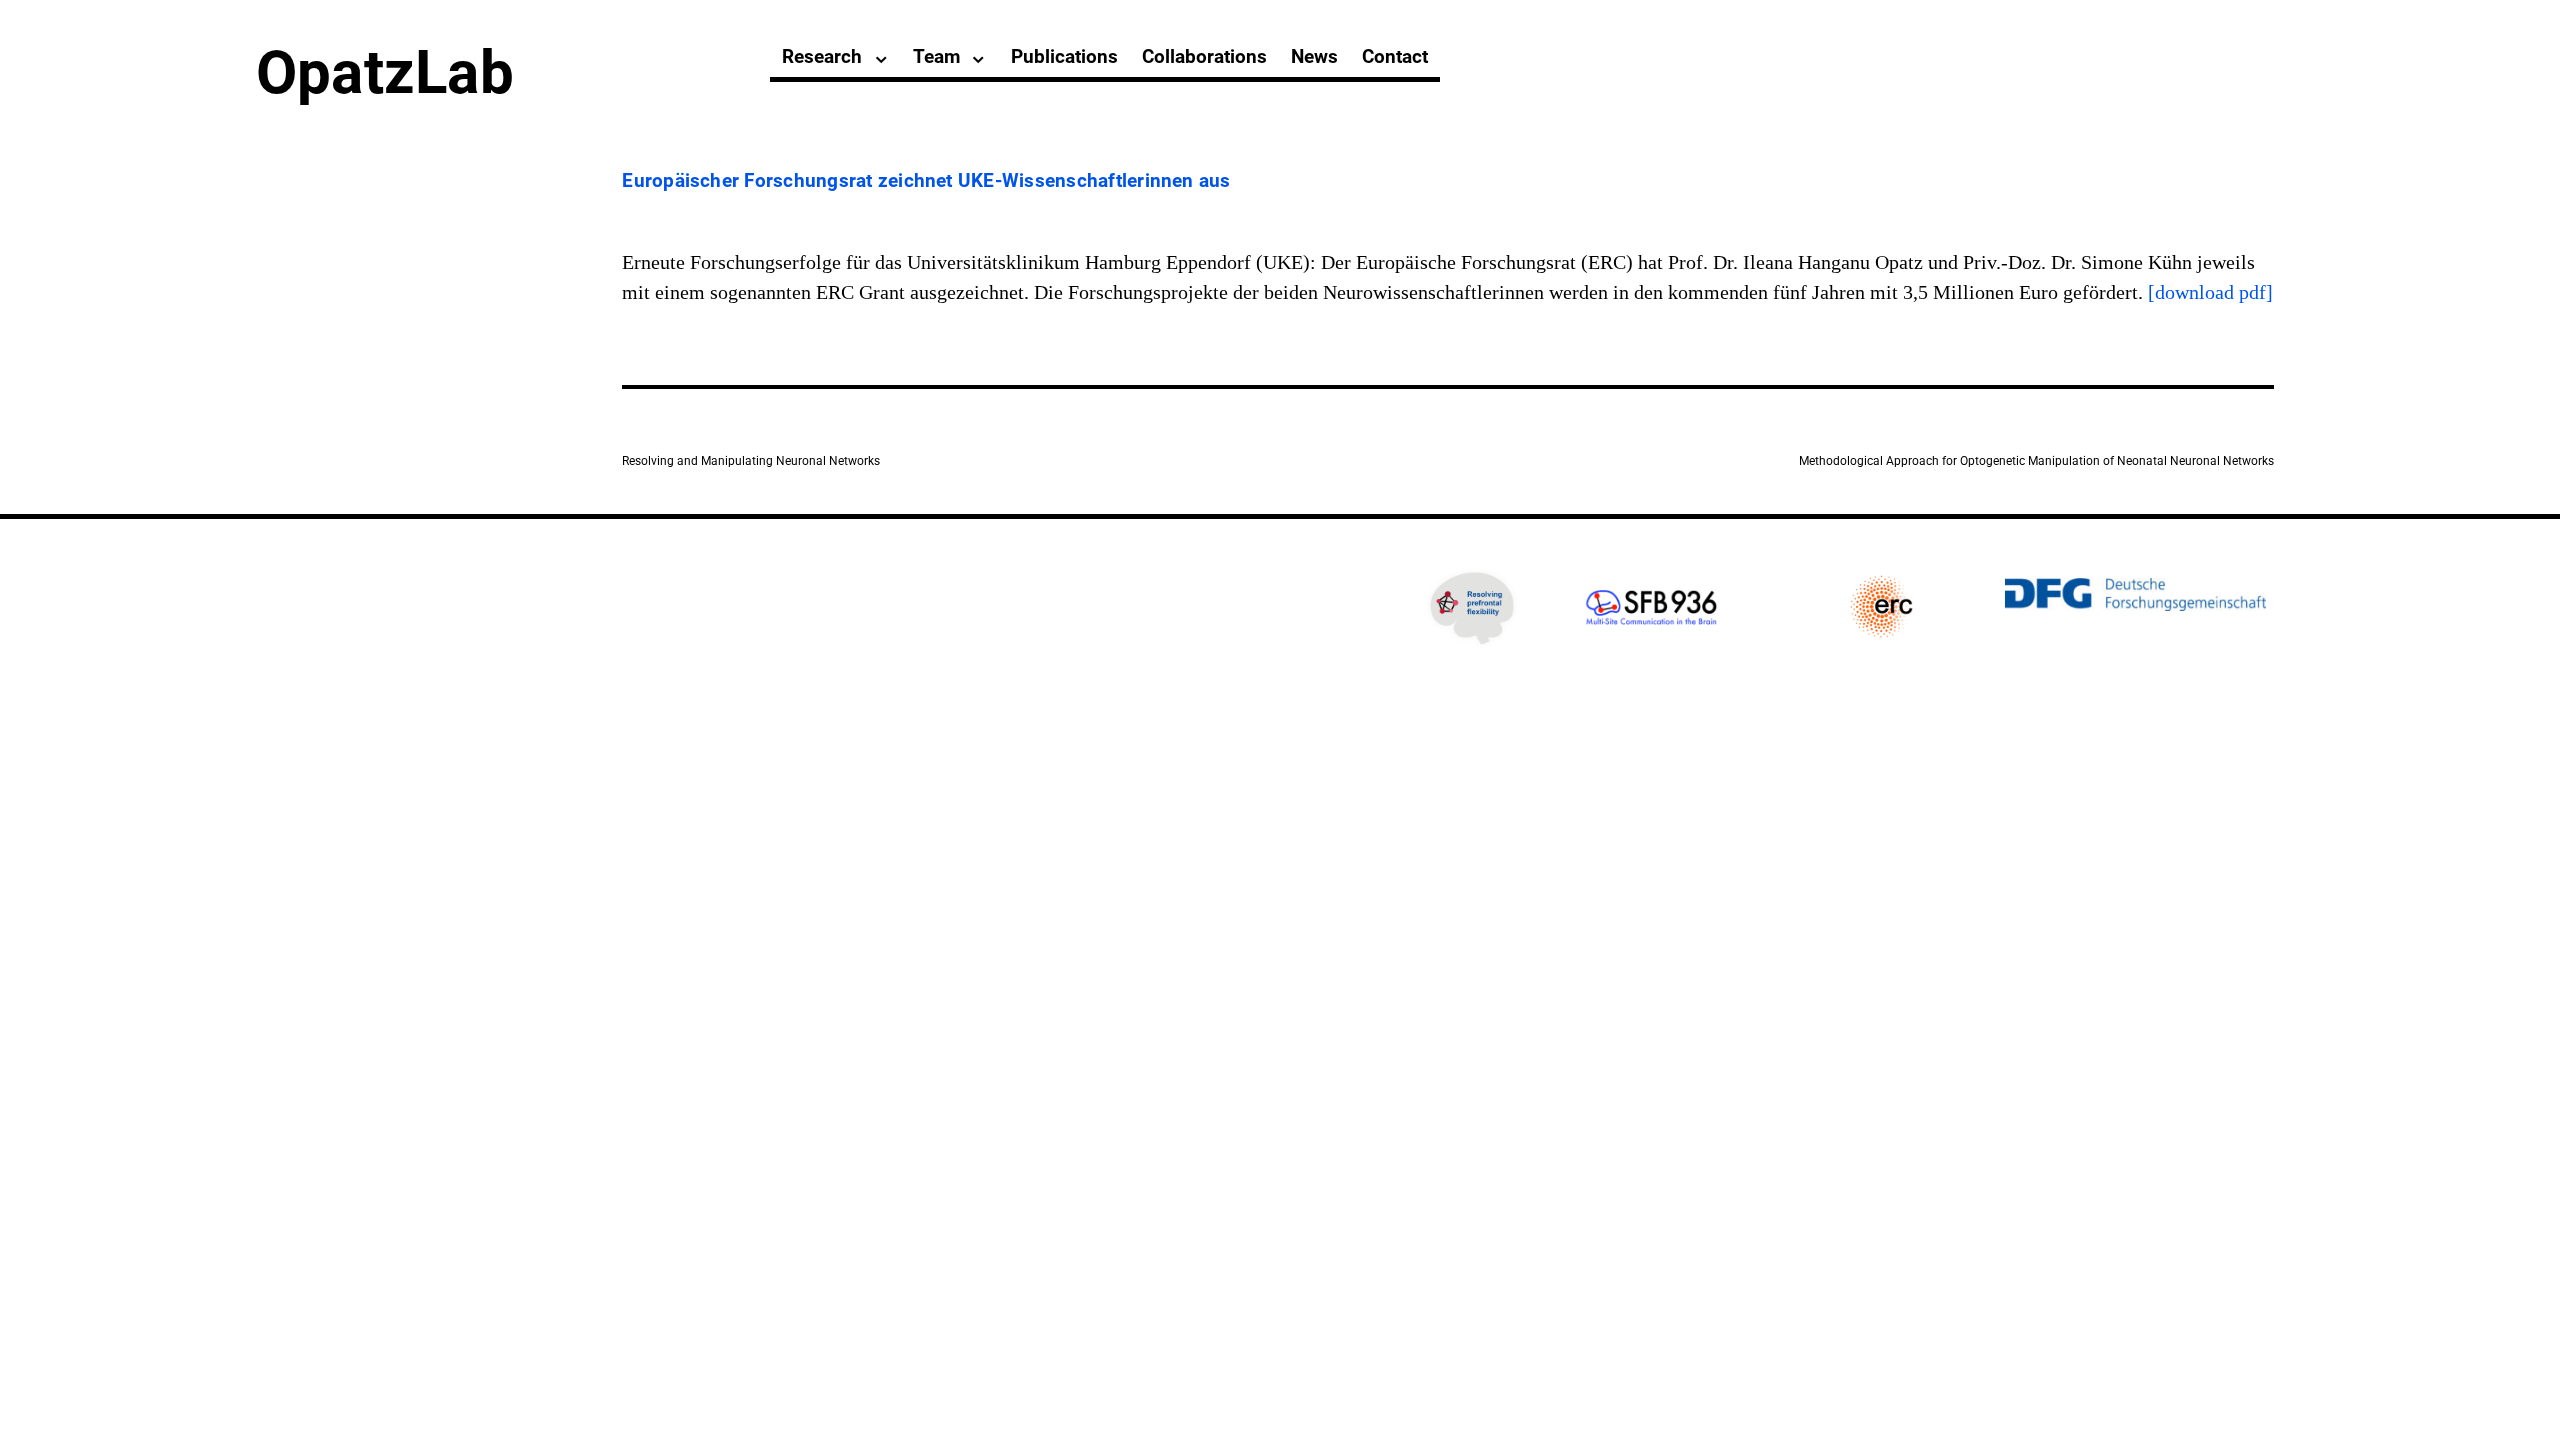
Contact (1395, 56)
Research (822, 56)
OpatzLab (385, 72)
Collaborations (1204, 56)
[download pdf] (2210, 292)
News (1314, 56)
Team (936, 56)
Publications (1064, 56)
